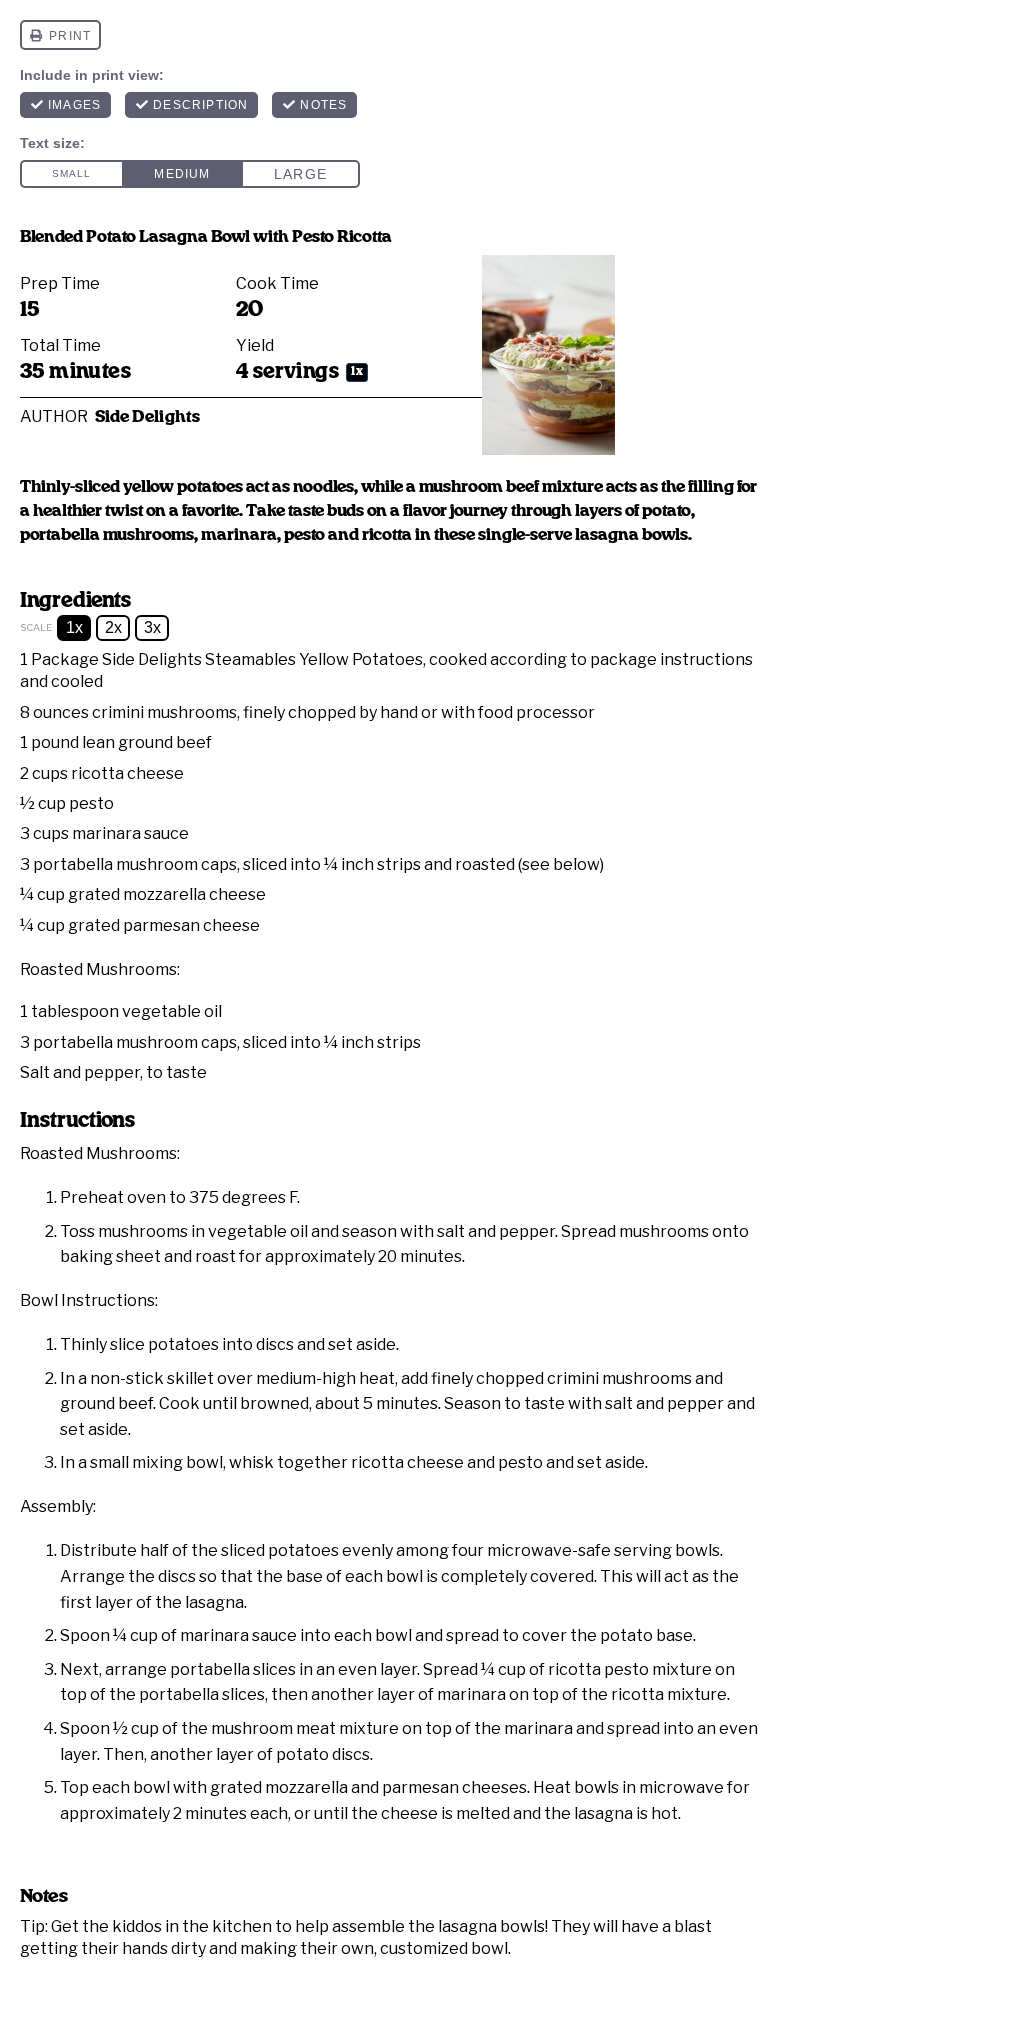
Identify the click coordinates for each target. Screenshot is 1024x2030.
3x (152, 627)
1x (74, 627)
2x (113, 627)
